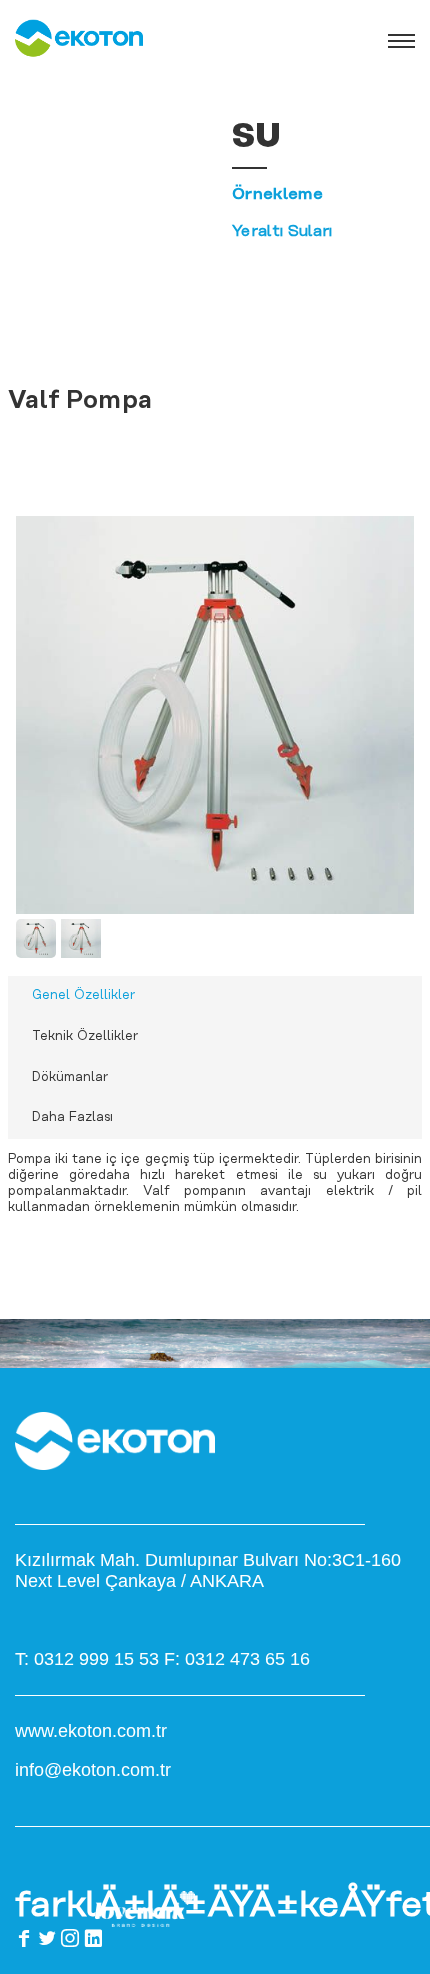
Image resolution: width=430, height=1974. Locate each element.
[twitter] (47, 1938)
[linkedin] (93, 1938)
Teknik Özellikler (85, 1036)
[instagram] (70, 1938)
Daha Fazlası (72, 1117)
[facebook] (24, 1938)
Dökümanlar (70, 1077)
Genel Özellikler (83, 995)
